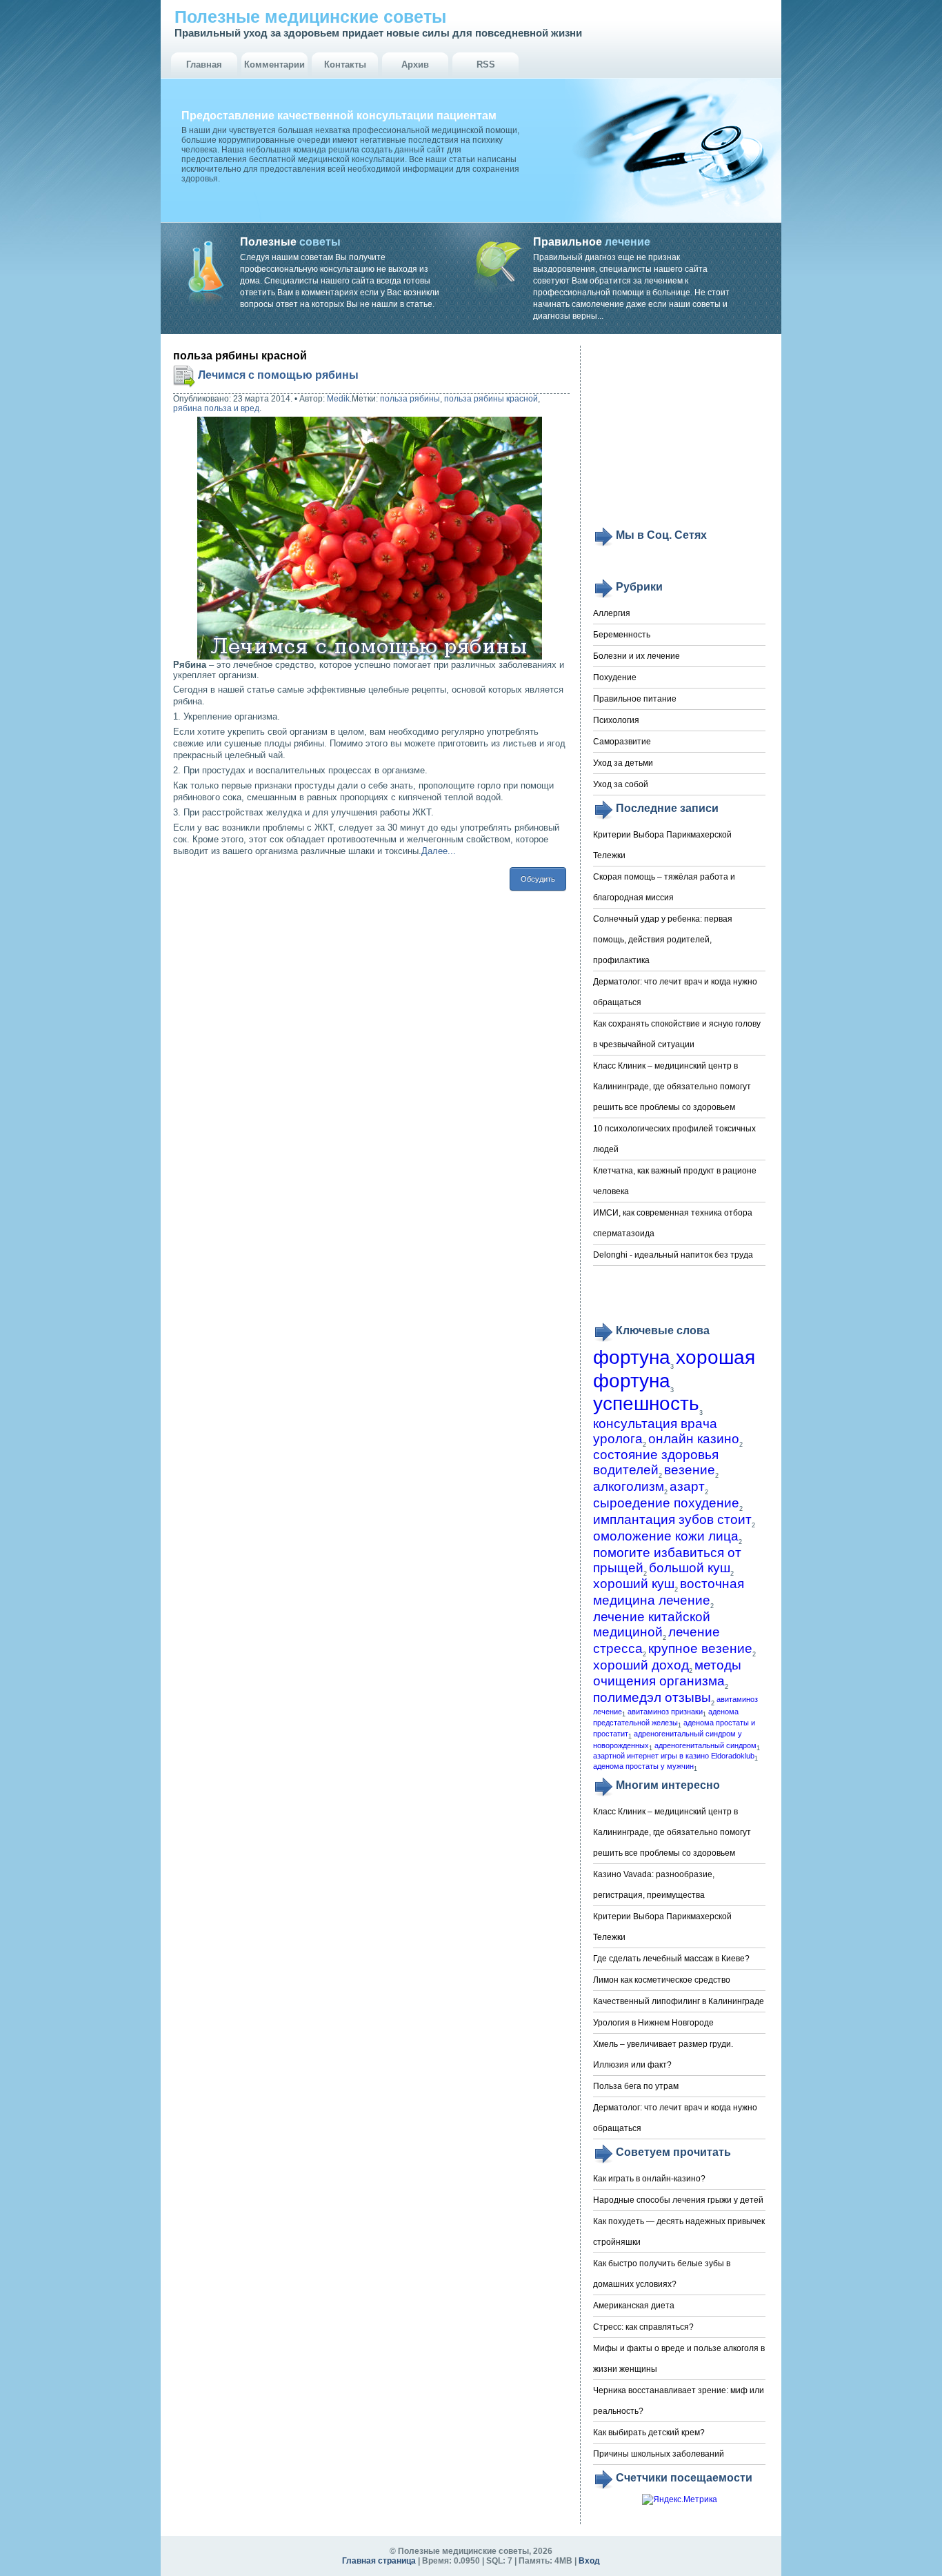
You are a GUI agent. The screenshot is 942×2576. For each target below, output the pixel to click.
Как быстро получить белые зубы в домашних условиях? (662, 2274)
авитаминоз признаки (665, 1712)
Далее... (439, 851)
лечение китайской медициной (652, 1624)
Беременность (622, 635)
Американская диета (634, 2306)
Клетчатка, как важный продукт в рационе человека (675, 1181)
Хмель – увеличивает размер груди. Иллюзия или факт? (663, 2054)
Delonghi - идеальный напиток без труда (673, 1255)
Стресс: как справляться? (643, 2327)
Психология (616, 720)
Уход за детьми (623, 763)
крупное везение (700, 1648)
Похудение (615, 677)
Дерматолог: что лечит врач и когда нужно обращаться (675, 992)
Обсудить (538, 879)
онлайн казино (694, 1439)
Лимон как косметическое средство (662, 1980)
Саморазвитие (622, 742)
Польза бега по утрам (636, 2086)
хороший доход (641, 1665)
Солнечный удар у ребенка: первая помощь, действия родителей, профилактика (663, 940)
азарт (687, 1486)
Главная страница (379, 2561)
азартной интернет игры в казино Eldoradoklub (674, 1756)
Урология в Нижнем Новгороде (653, 2023)
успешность (646, 1404)
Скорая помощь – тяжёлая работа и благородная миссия (664, 887)
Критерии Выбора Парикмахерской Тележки (662, 845)
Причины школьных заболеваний (659, 2454)
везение (690, 1470)
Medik (338, 399)
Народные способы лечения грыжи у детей (678, 2200)
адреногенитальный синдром (705, 1745)
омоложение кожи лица (666, 1536)
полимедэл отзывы (652, 1697)
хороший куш (634, 1584)
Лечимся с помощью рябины (278, 375)
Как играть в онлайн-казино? (649, 2179)
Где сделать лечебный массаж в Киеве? (671, 1959)
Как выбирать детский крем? (649, 2433)
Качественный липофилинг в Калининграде (679, 2001)
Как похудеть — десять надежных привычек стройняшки (679, 2232)
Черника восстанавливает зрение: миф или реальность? (679, 2401)
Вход (589, 2561)
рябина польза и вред (216, 408)
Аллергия (612, 613)
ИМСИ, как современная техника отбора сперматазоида (673, 1223)
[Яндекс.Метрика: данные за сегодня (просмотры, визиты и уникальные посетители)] (680, 2500)
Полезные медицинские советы (310, 17)
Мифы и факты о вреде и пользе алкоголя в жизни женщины (679, 2359)
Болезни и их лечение (637, 656)
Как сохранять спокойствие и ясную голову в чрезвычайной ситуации (677, 1034)
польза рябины (410, 399)
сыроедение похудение (666, 1503)
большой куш (690, 1568)
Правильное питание (635, 699)
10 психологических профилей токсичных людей (674, 1139)
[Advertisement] (679, 436)
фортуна (632, 1357)
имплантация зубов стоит (672, 1519)
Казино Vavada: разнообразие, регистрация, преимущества (654, 1885)
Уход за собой (621, 784)
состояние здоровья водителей (656, 1462)
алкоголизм (629, 1486)
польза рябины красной (491, 399)
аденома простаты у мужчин (643, 1766)
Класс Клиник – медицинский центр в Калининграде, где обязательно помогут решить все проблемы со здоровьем (672, 1087)
